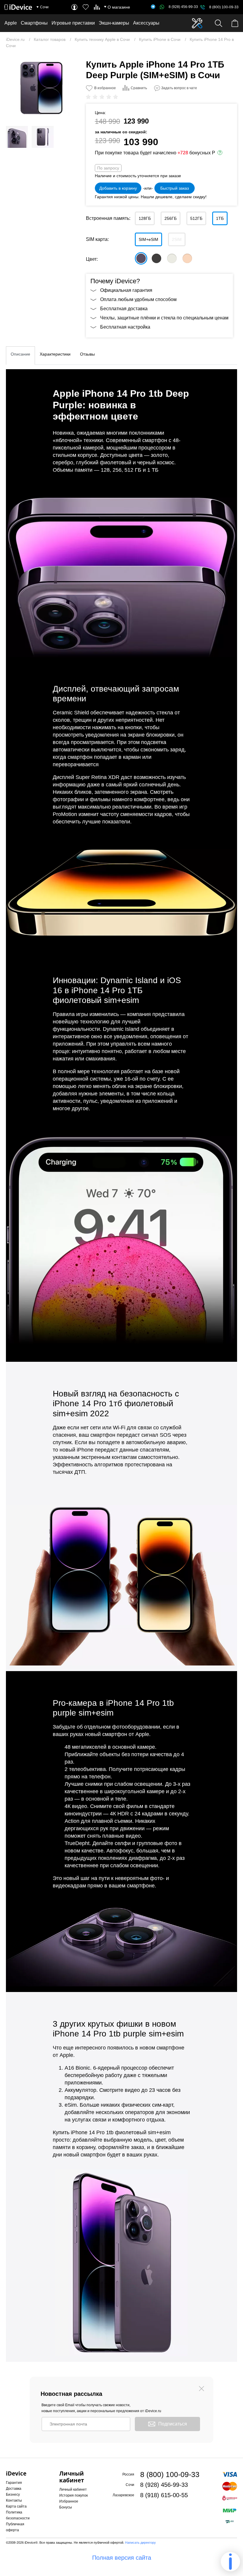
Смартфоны (34, 23)
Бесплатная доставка (124, 309)
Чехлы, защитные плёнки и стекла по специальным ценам (164, 318)
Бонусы (66, 2507)
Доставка (14, 2489)
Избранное (69, 2501)
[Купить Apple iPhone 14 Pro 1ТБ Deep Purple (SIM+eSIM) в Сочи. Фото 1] (41, 87)
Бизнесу (13, 2495)
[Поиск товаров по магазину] (219, 23)
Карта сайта (16, 2506)
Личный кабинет (73, 2489)
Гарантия (14, 2483)
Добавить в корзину (118, 188)
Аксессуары (146, 23)
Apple (11, 23)
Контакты (14, 2500)
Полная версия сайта (122, 2558)
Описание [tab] (20, 354)
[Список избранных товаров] (86, 7)
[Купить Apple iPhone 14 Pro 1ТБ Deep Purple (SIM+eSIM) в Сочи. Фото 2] (17, 137)
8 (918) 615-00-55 (164, 2495)
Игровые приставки (73, 23)
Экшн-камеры (114, 23)
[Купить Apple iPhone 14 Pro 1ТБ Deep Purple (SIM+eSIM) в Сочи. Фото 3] (43, 137)
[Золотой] (187, 258)
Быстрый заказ (175, 188)
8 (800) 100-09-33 (224, 7)
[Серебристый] (172, 258)
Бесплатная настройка (125, 327)
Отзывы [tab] (87, 354)
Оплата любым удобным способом (138, 299)
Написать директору (140, 2543)
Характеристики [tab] (55, 354)
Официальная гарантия (126, 290)
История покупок (73, 2495)
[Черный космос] (156, 258)
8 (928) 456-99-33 (183, 7)
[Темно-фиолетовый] (141, 258)
